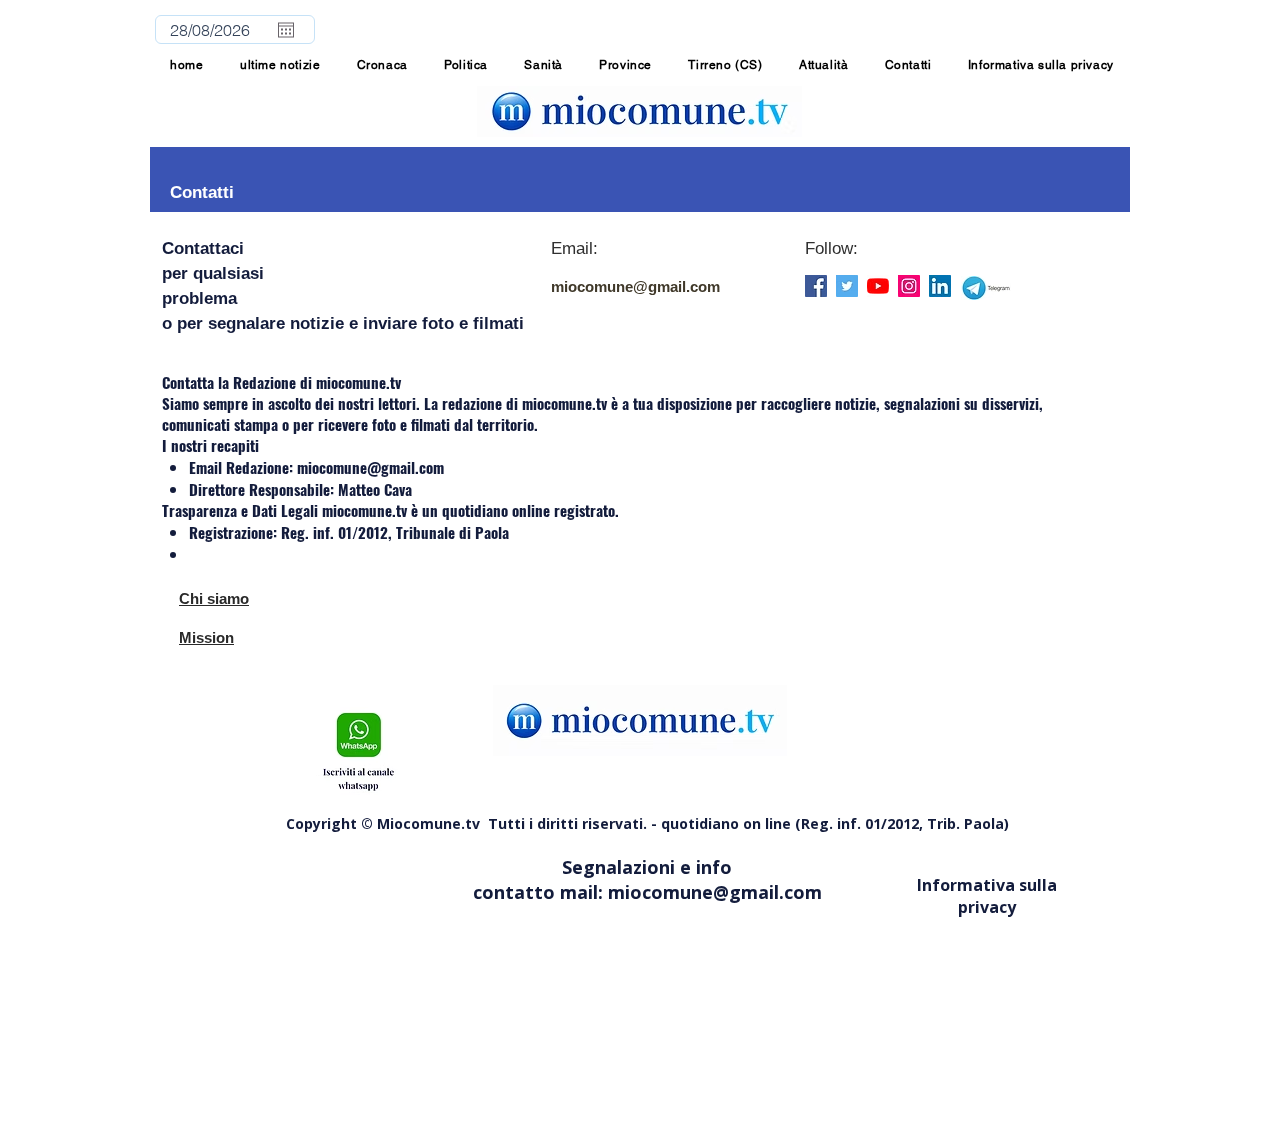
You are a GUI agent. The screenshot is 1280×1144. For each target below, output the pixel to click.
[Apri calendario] (286, 30)
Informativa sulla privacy (987, 896)
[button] (625, 65)
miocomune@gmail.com (635, 286)
